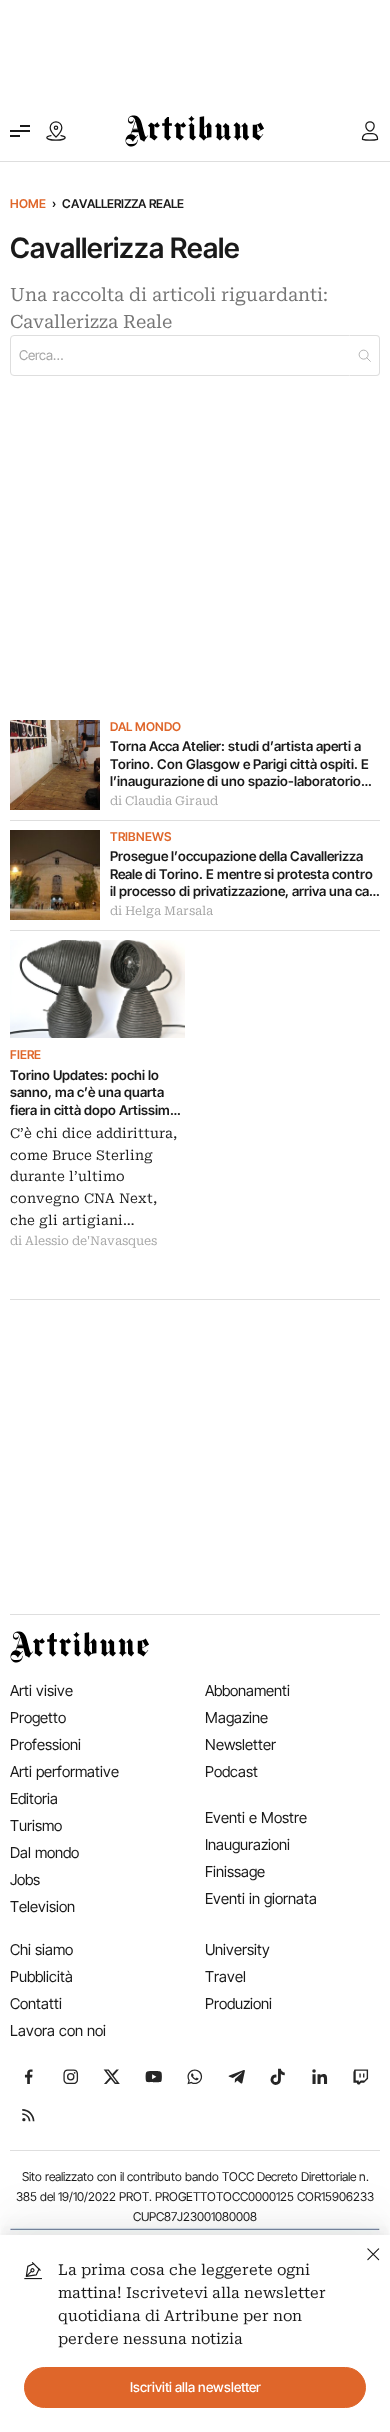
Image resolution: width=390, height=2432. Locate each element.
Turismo (36, 1825)
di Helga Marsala (161, 911)
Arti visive (41, 1690)
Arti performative (64, 1771)
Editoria (34, 1798)
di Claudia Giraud (164, 801)
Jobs (25, 1879)
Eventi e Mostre (256, 1817)
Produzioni (238, 2003)
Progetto (38, 1717)
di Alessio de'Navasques (83, 1241)
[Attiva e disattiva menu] (20, 131)
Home (28, 203)
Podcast (231, 1771)
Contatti (36, 2003)
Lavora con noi (58, 2030)
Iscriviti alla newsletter (195, 2387)
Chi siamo (41, 1949)
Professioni (45, 1744)
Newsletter (240, 1744)
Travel (225, 1976)
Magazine (236, 1717)
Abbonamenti (247, 1690)
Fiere (25, 1055)
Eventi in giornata (261, 1898)
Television (42, 1906)
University (237, 1949)
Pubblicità (41, 1976)
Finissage (235, 1871)
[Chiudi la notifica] (373, 2251)
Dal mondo (145, 727)
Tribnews (140, 837)
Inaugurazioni (247, 1844)
